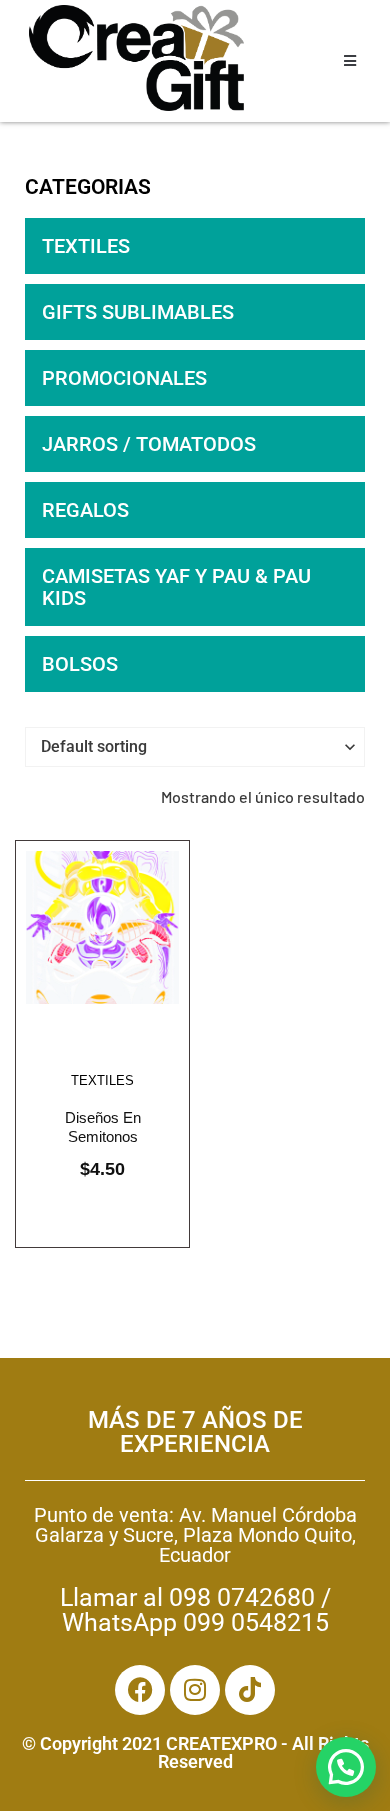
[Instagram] (195, 1690)
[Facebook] (140, 1690)
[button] (346, 1767)
